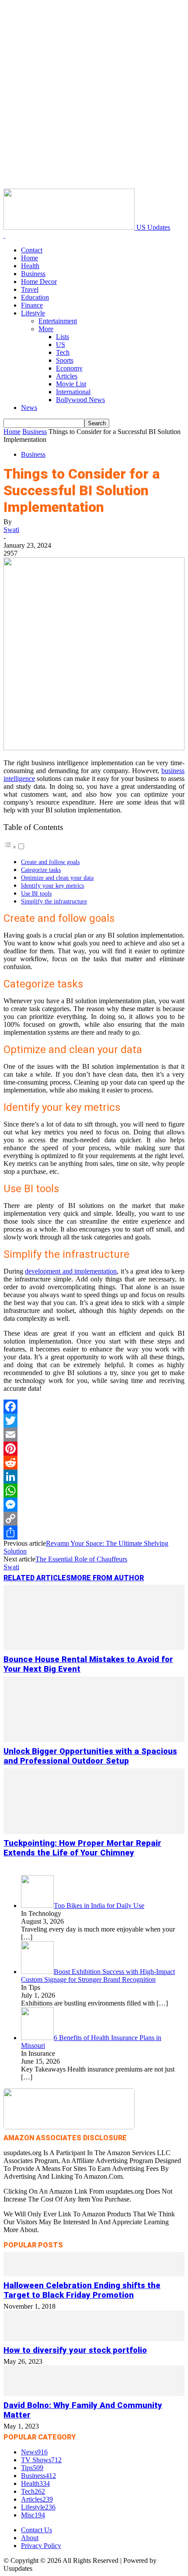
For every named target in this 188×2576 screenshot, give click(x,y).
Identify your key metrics (52, 885)
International (73, 392)
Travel (30, 289)
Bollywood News (80, 400)
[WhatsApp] (94, 1491)
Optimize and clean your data (57, 878)
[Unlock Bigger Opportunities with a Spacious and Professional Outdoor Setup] (94, 1740)
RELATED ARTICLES (37, 1578)
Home (30, 258)
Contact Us (37, 2530)
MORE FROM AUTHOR (107, 1578)
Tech (63, 352)
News (29, 408)
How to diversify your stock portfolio (75, 2350)
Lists (63, 337)
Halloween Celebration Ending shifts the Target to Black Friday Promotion (82, 2290)
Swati (11, 530)
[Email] (94, 1435)
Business (33, 274)
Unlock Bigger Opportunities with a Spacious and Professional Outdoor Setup (90, 1756)
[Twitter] (94, 1421)
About (30, 2538)
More (46, 329)
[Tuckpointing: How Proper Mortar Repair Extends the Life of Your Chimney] (94, 1832)
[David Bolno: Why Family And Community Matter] (94, 2394)
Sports (65, 360)
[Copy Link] (94, 1519)
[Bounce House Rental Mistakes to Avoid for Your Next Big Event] (94, 1648)
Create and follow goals (50, 862)
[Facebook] (94, 1407)
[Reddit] (94, 1463)
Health (30, 266)
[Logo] (4, 235)
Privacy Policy (41, 2546)
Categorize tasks (41, 870)
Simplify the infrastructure (54, 901)
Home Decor (39, 282)
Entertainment (58, 321)
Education (35, 297)
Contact (32, 250)
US (61, 345)
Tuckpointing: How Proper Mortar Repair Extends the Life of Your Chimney (82, 1848)
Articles (67, 376)
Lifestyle (33, 313)
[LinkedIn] (94, 1477)
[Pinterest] (94, 1449)
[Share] (94, 1533)
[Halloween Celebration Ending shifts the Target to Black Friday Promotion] (94, 2274)
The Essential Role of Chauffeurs (81, 1559)
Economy (69, 368)
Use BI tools (36, 893)
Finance (32, 305)
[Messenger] (94, 1505)
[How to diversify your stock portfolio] (94, 2339)
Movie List (71, 384)
